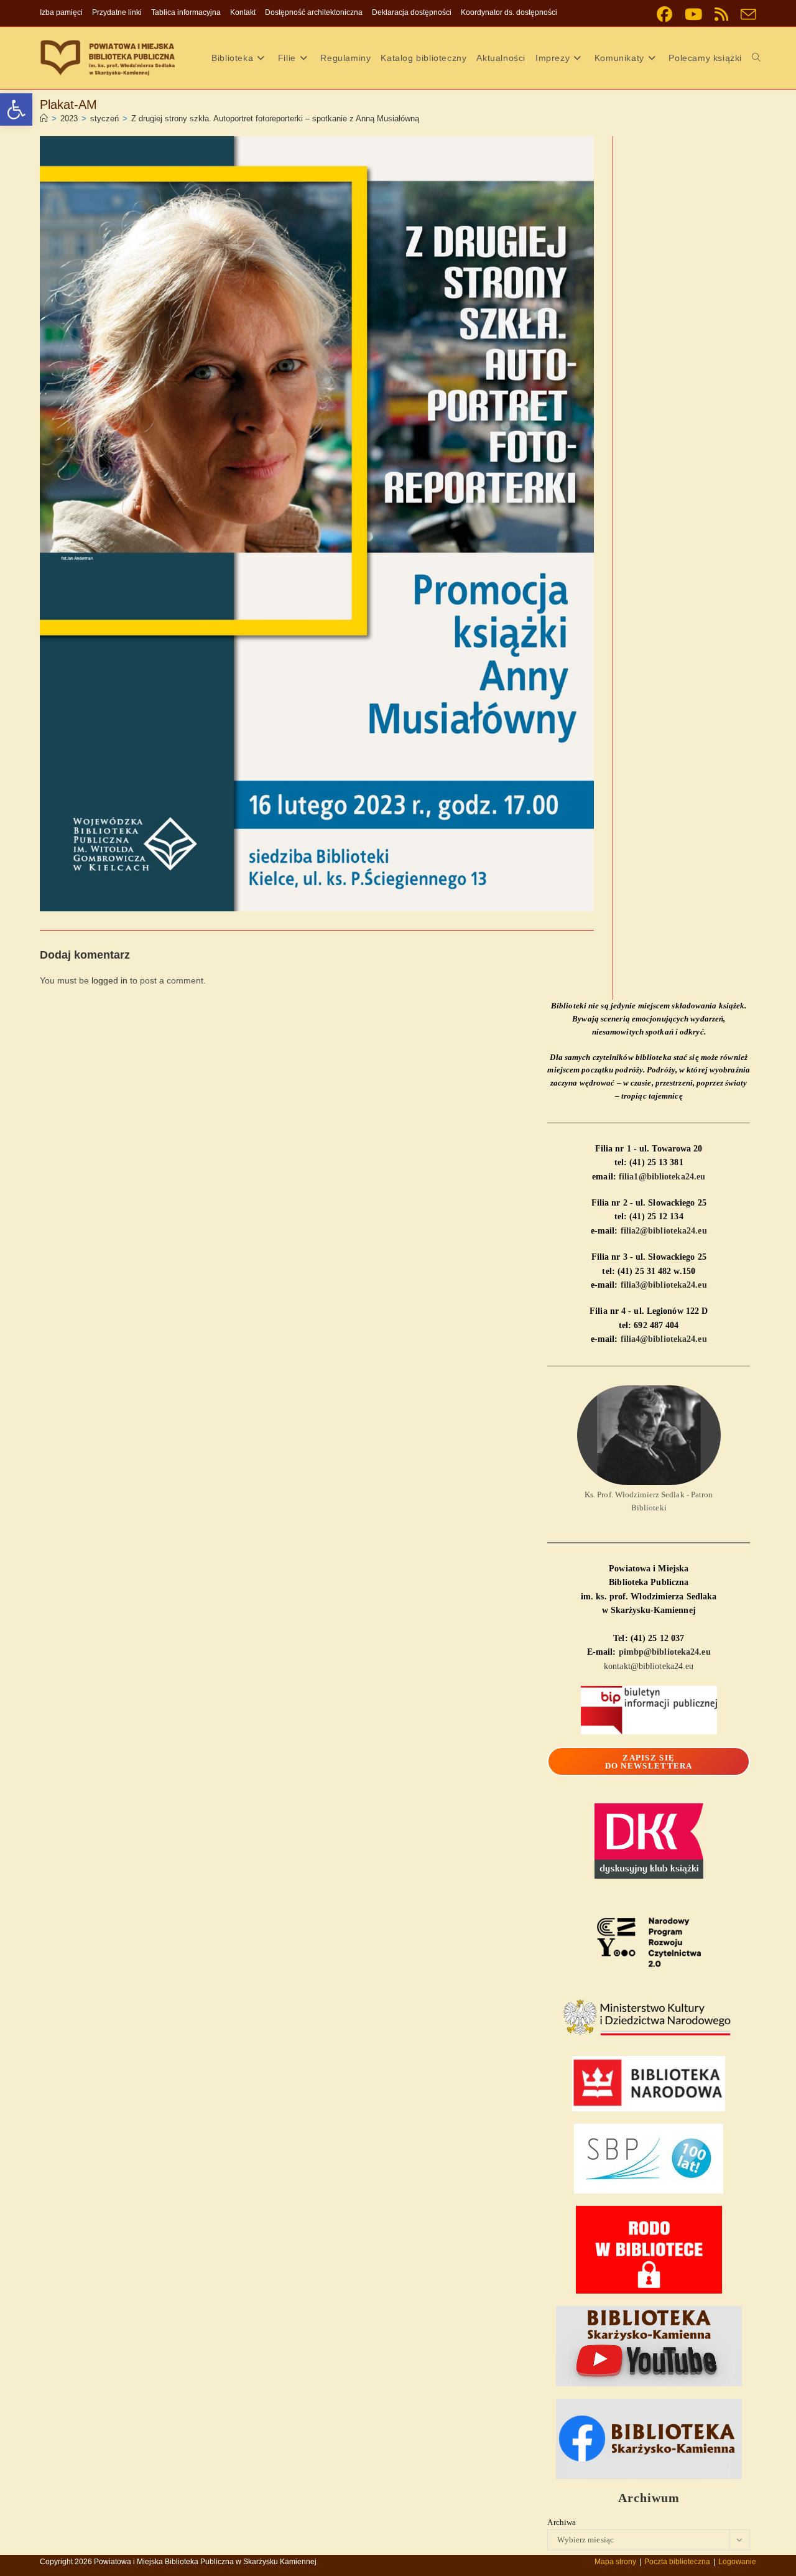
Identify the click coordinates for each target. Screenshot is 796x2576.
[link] (16, 109)
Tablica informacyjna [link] (186, 12)
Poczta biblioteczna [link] (677, 2562)
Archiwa (562, 2522)
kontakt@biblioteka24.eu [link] (649, 1666)
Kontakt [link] (243, 12)
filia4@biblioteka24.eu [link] (664, 1339)
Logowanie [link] (737, 2562)
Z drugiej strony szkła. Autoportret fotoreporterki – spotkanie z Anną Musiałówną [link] (275, 119)
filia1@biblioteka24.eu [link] (662, 1177)
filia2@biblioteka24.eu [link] (664, 1231)
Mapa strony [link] (615, 2562)
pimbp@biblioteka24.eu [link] (665, 1652)
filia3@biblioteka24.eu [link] (664, 1285)
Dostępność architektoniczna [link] (314, 12)
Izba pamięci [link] (61, 12)
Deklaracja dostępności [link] (412, 12)
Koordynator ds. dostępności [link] (509, 12)
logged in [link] (109, 980)
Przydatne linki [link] (117, 12)
